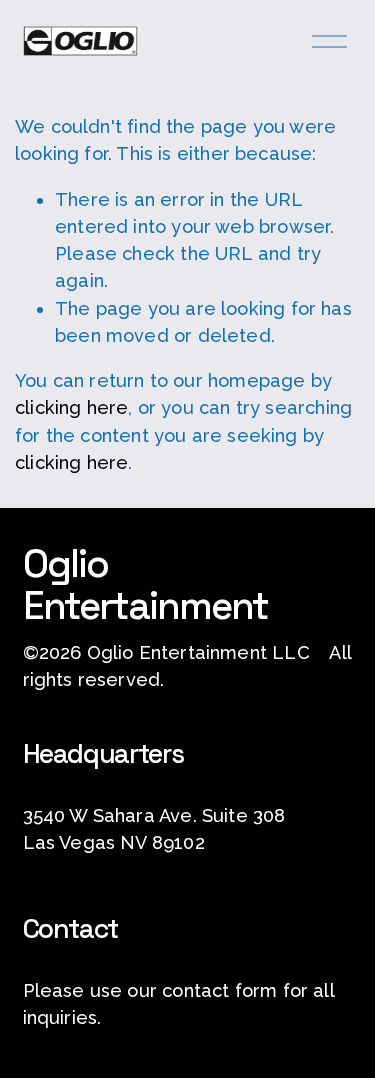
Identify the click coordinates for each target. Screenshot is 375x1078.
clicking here (71, 407)
